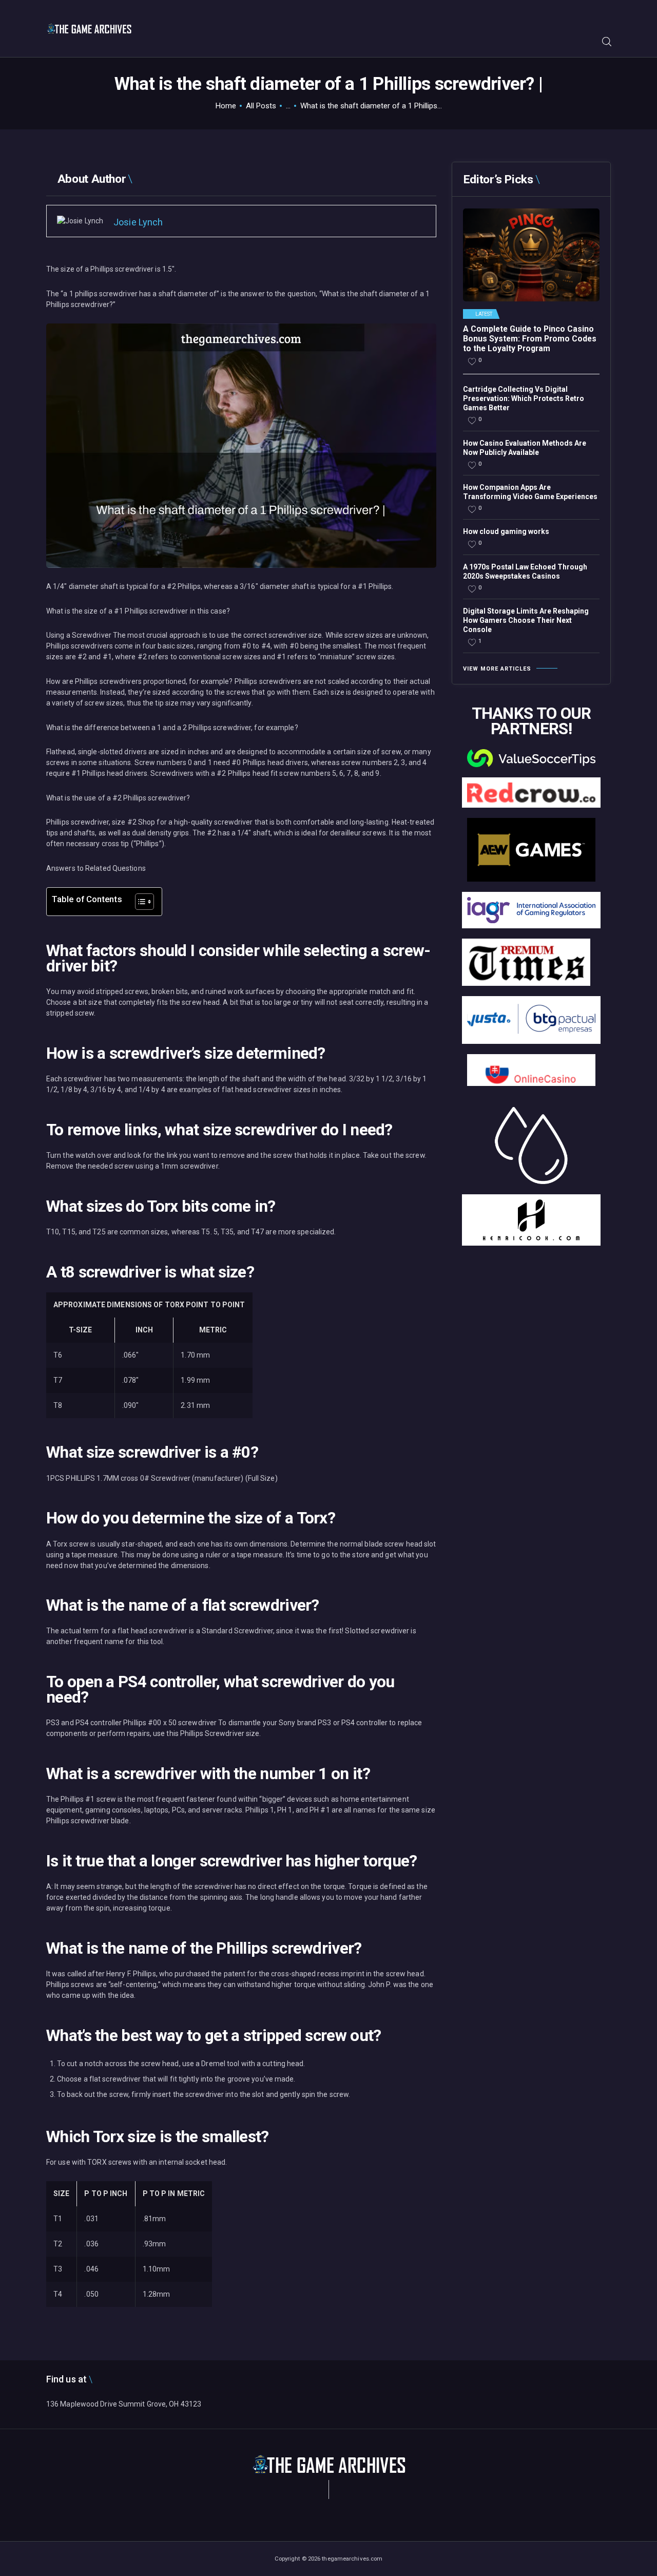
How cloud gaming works (506, 531)
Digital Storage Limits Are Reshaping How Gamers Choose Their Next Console (526, 620)
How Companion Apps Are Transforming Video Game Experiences (530, 492)
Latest (484, 314)
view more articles (497, 669)
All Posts (261, 106)
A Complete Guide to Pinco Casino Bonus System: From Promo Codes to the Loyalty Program (530, 339)
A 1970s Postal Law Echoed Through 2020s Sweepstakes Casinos (525, 571)
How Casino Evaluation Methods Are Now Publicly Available (525, 448)
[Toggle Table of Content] (139, 902)
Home (226, 106)
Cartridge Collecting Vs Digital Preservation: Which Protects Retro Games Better (524, 398)
